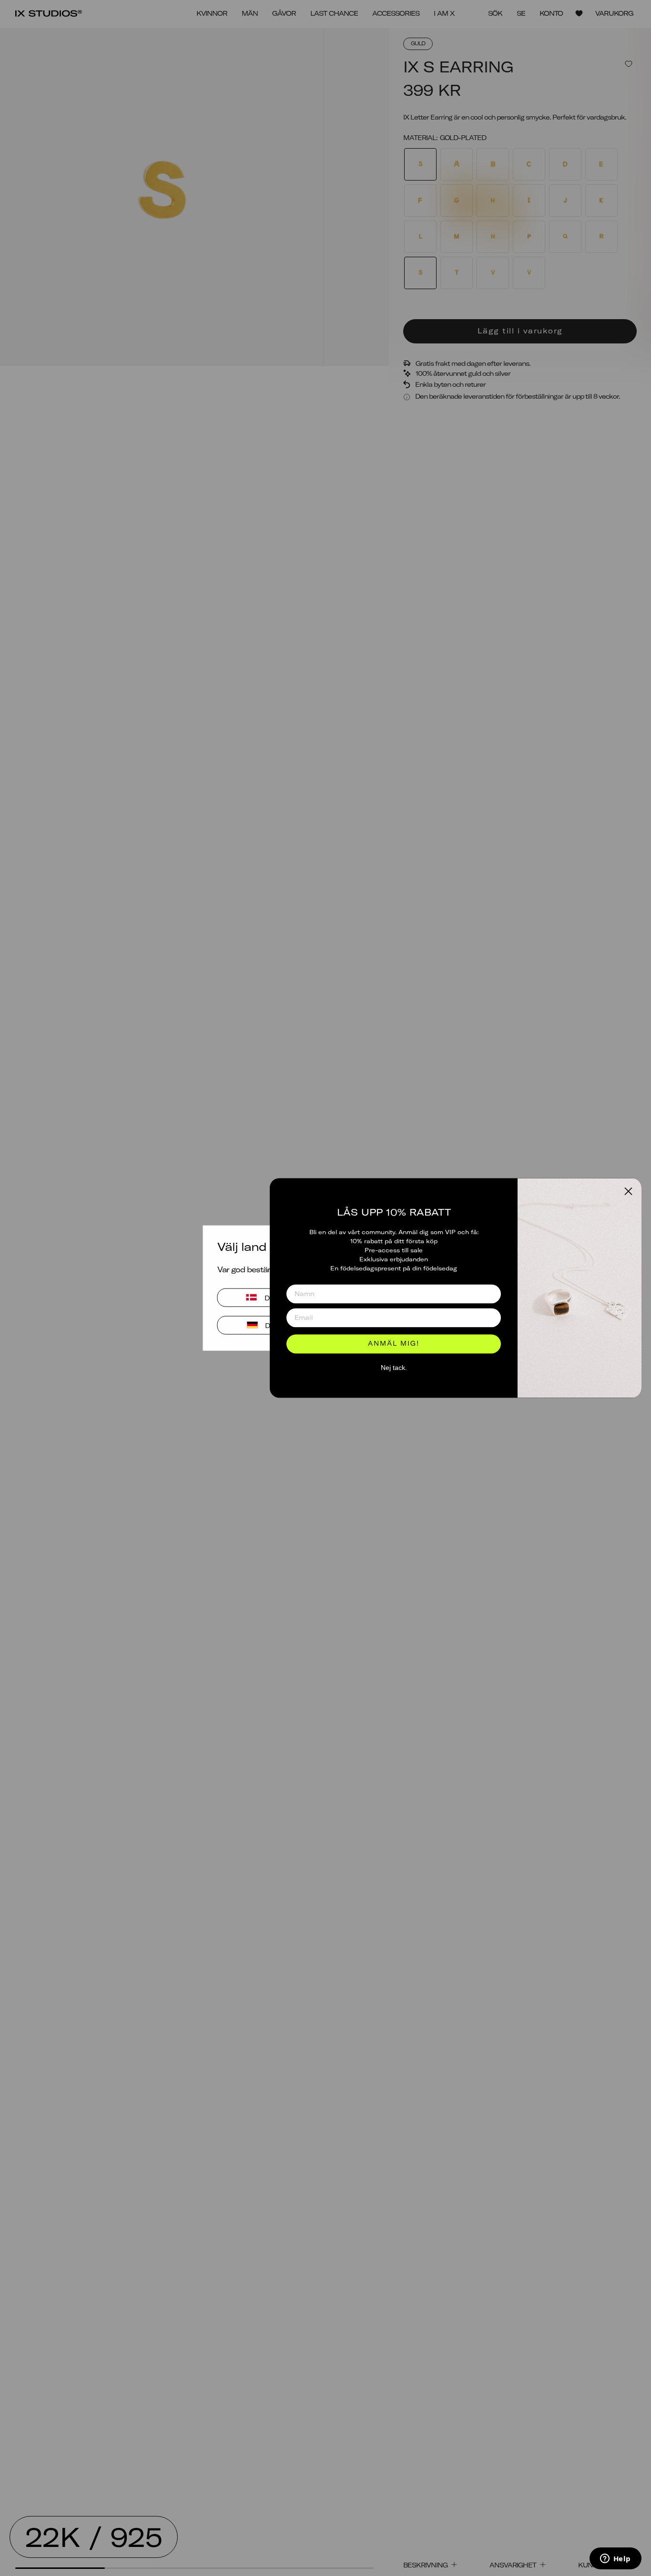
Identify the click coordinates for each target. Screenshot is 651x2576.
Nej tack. (394, 1368)
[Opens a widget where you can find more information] (615, 2559)
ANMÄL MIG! (394, 1344)
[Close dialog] (628, 1191)
